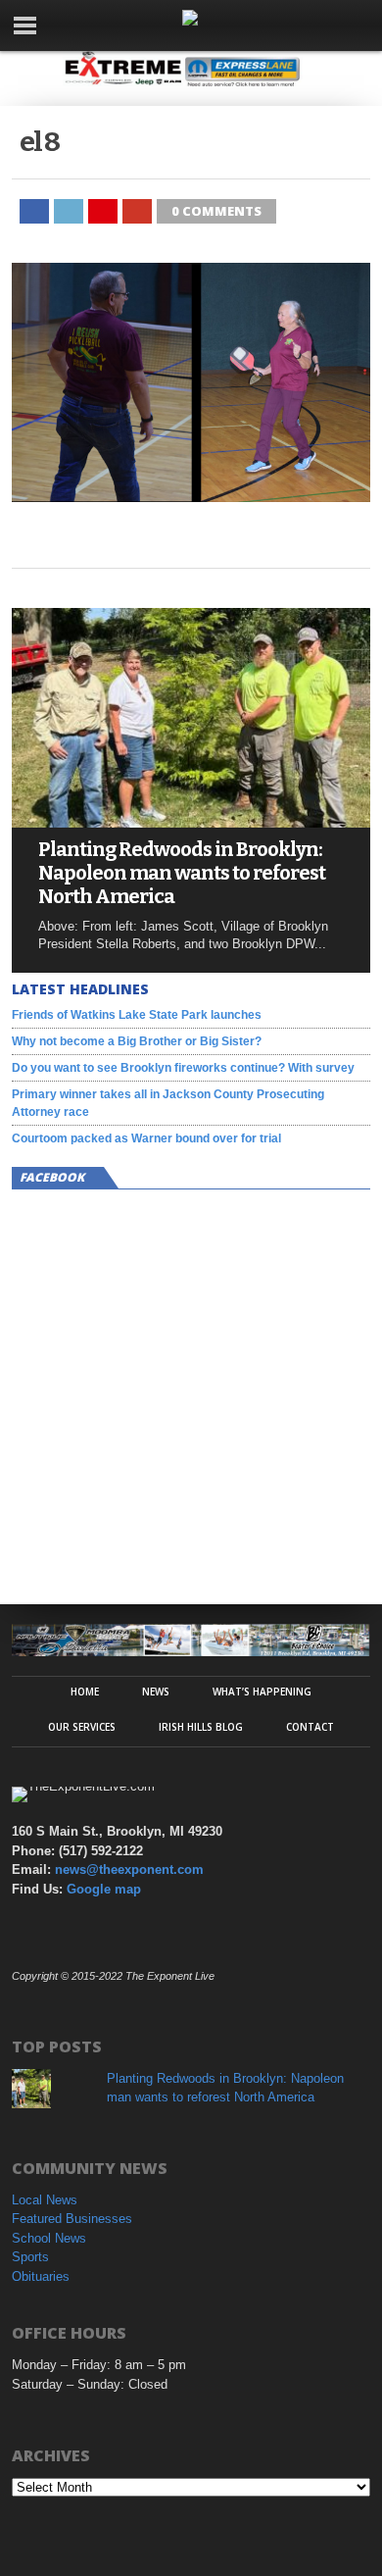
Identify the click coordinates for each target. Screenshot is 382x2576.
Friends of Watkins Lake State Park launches (137, 1015)
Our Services (82, 1727)
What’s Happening (262, 1692)
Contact (310, 1727)
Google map (104, 1889)
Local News (45, 2200)
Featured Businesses (72, 2219)
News (156, 1692)
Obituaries (41, 2276)
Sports (30, 2257)
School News (49, 2238)
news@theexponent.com (129, 1869)
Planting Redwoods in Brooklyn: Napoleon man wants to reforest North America (182, 873)
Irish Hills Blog (201, 1727)
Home (85, 1692)
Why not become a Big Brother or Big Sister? (137, 1041)
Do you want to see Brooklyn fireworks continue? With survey (183, 1068)
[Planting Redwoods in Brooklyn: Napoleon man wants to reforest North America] (191, 822)
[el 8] (191, 497)
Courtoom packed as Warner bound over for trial (146, 1138)
